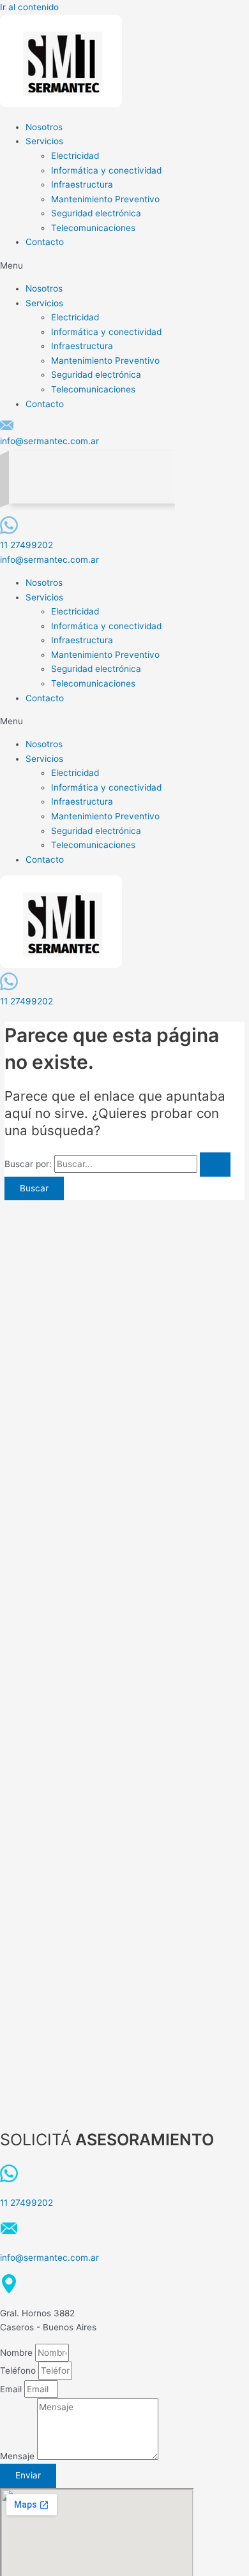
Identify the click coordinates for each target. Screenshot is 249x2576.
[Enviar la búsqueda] (215, 1165)
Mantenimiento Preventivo (105, 199)
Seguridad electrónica (96, 213)
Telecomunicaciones (93, 228)
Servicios (44, 141)
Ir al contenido (29, 7)
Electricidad (75, 156)
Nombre (18, 2353)
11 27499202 (26, 545)
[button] (124, 266)
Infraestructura (82, 184)
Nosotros (44, 127)
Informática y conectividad (106, 170)
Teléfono (19, 2371)
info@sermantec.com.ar (49, 441)
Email (12, 2389)
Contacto (45, 242)
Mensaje (19, 2457)
